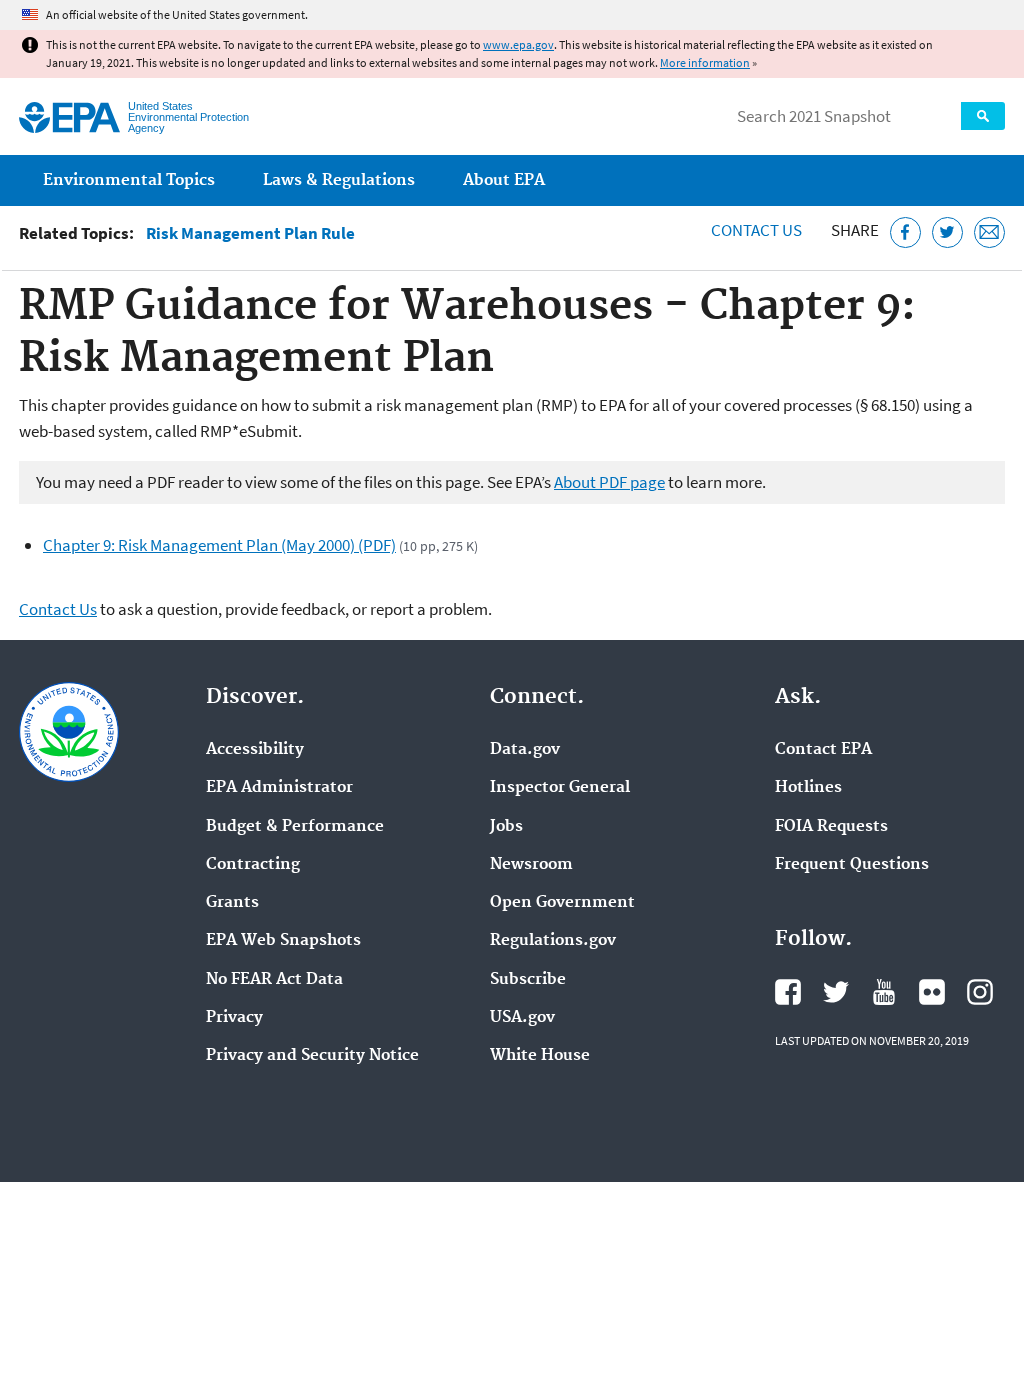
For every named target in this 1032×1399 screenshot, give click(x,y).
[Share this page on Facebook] (905, 232)
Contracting (253, 865)
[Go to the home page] (69, 117)
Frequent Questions (852, 865)
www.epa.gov (518, 44)
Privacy (234, 1018)
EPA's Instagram (980, 992)
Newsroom (531, 865)
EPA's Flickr (932, 992)
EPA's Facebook (788, 992)
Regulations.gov (553, 941)
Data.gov (525, 750)
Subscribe (528, 980)
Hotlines (808, 788)
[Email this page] (989, 232)
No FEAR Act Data (274, 980)
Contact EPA (823, 750)
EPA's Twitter (836, 992)
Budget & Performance (295, 827)
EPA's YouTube (884, 992)
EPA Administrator (279, 788)
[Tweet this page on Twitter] (947, 232)
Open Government (562, 903)
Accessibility (255, 750)
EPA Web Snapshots (283, 941)
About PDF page (609, 482)
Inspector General (560, 788)
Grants (232, 903)
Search (983, 116)
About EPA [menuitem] (504, 180)
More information (705, 62)
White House (540, 1056)
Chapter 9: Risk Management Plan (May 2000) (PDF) (219, 545)
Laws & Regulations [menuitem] (339, 180)
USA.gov (522, 1018)
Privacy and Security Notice (312, 1056)
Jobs (506, 827)
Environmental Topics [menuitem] (129, 180)
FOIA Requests (831, 827)
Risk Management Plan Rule (250, 233)
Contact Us (756, 230)
